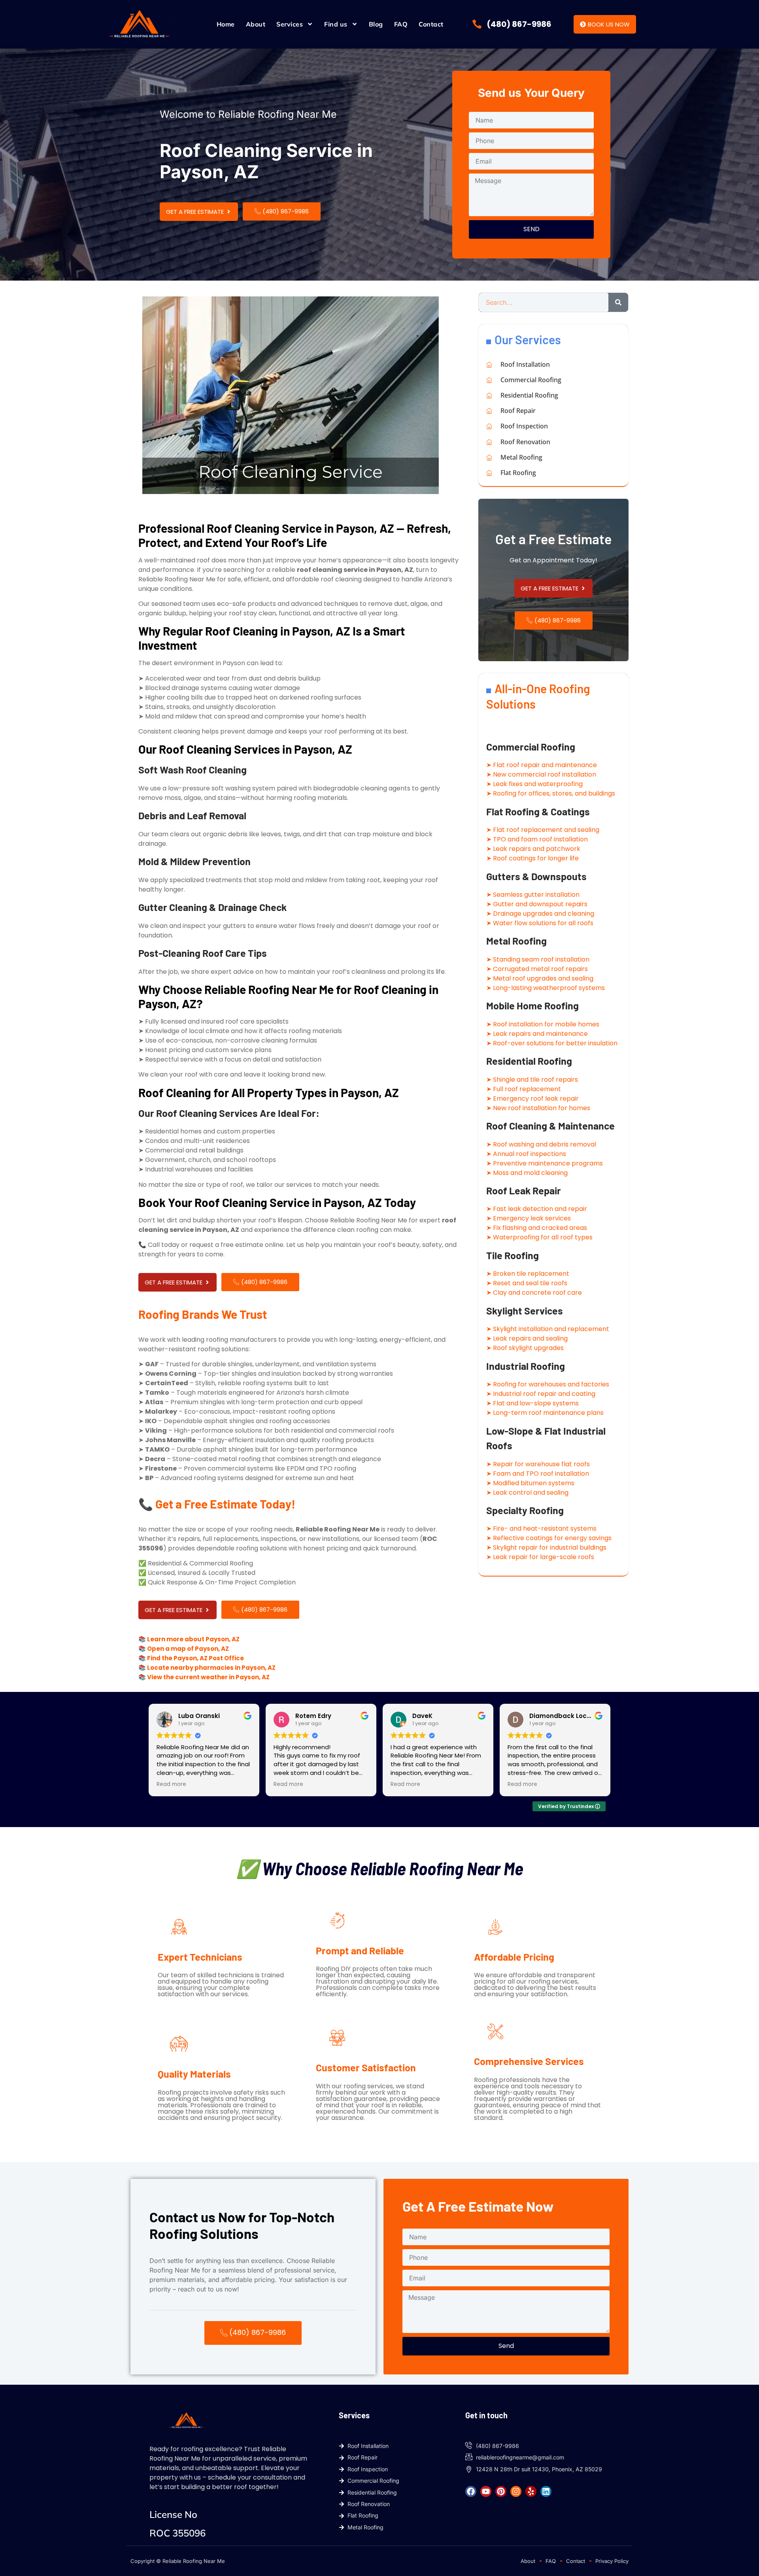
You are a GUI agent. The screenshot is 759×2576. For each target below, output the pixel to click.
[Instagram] (516, 2491)
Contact (431, 24)
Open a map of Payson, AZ (188, 1649)
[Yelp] (531, 2491)
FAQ (401, 24)
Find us (336, 24)
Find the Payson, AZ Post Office (195, 1658)
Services (290, 24)
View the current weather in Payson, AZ (208, 1677)
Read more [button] (171, 1784)
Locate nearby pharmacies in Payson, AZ (211, 1668)
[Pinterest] (501, 2491)
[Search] (618, 302)
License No (173, 2514)
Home (226, 24)
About (256, 24)
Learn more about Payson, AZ (193, 1639)
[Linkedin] (546, 2491)
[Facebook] (471, 2491)
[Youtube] (486, 2491)
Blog (376, 24)
